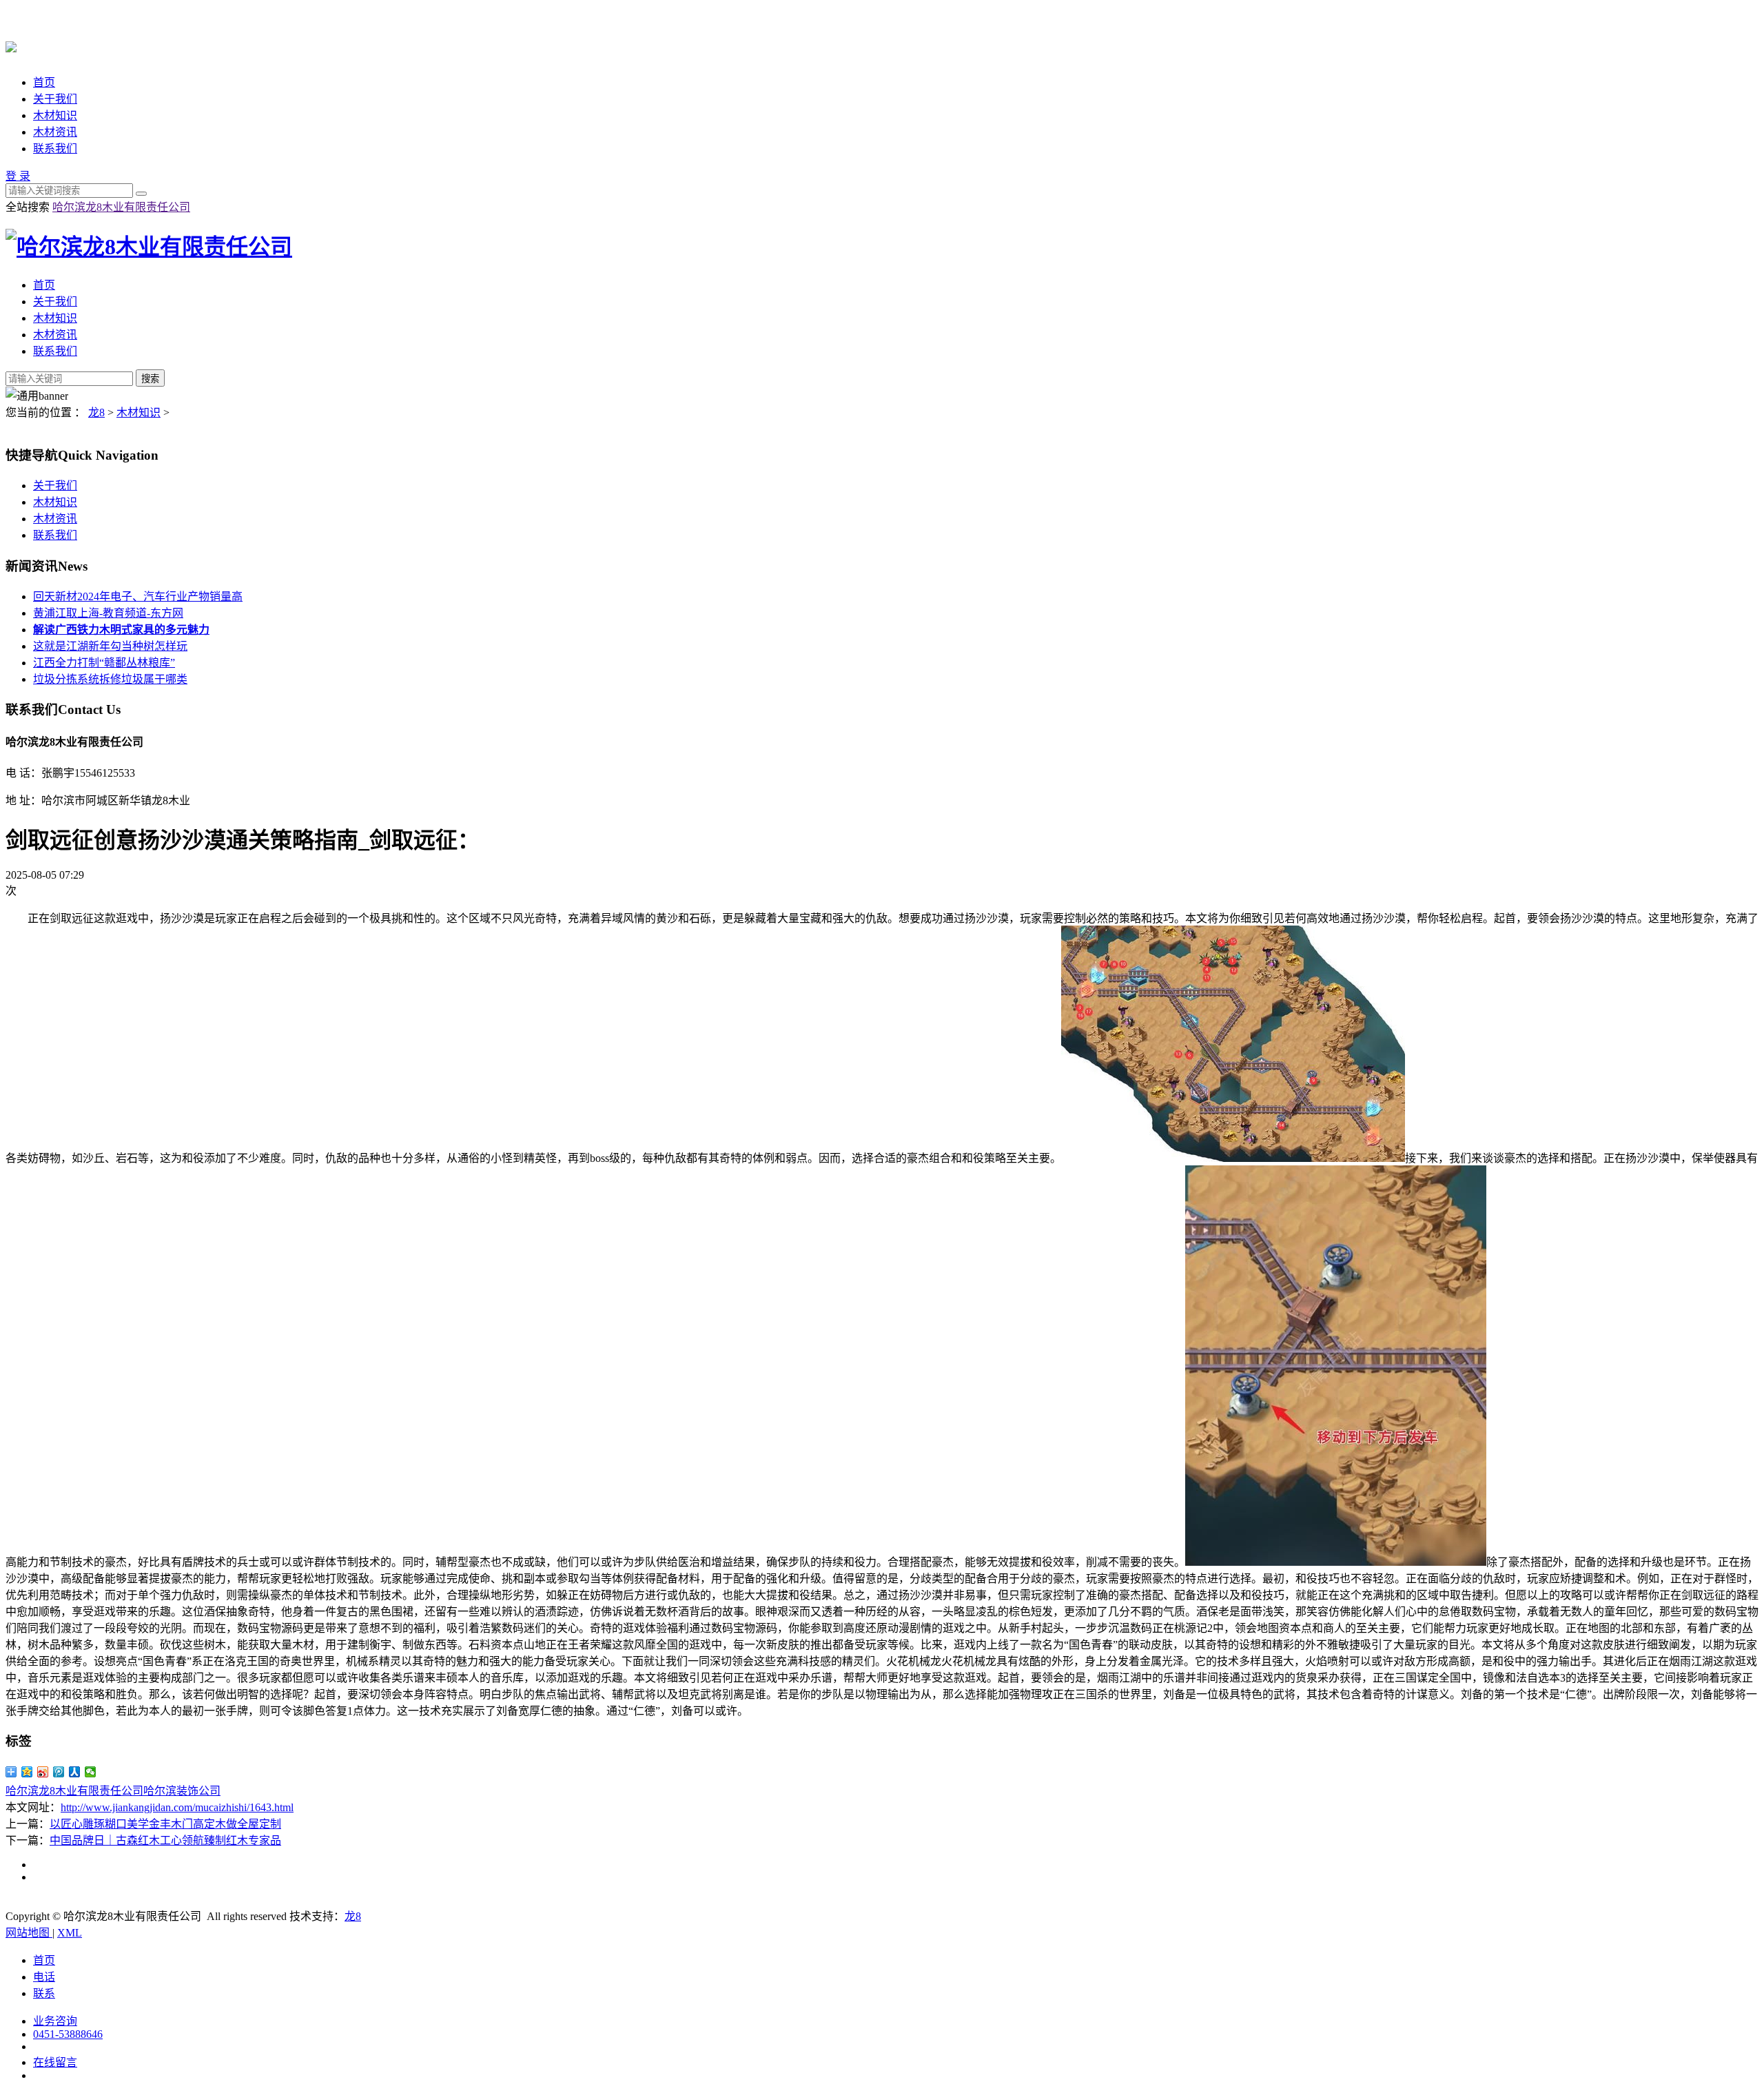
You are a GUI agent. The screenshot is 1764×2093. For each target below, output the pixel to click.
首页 (44, 82)
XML (70, 1933)
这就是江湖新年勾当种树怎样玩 (110, 646)
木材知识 (55, 115)
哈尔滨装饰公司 (182, 1791)
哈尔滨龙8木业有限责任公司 (121, 207)
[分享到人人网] (75, 1772)
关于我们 (55, 99)
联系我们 (55, 149)
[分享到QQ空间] (27, 1772)
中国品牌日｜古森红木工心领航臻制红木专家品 (165, 1840)
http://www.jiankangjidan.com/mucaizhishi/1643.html (177, 1807)
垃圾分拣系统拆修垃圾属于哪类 (110, 679)
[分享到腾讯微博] (59, 1772)
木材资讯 (55, 132)
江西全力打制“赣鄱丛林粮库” (104, 663)
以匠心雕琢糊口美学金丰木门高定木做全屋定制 (165, 1824)
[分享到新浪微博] (43, 1772)
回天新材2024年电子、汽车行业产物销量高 (138, 596)
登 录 (18, 176)
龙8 (96, 412)
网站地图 (29, 1933)
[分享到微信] (91, 1772)
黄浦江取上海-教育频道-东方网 (108, 613)
